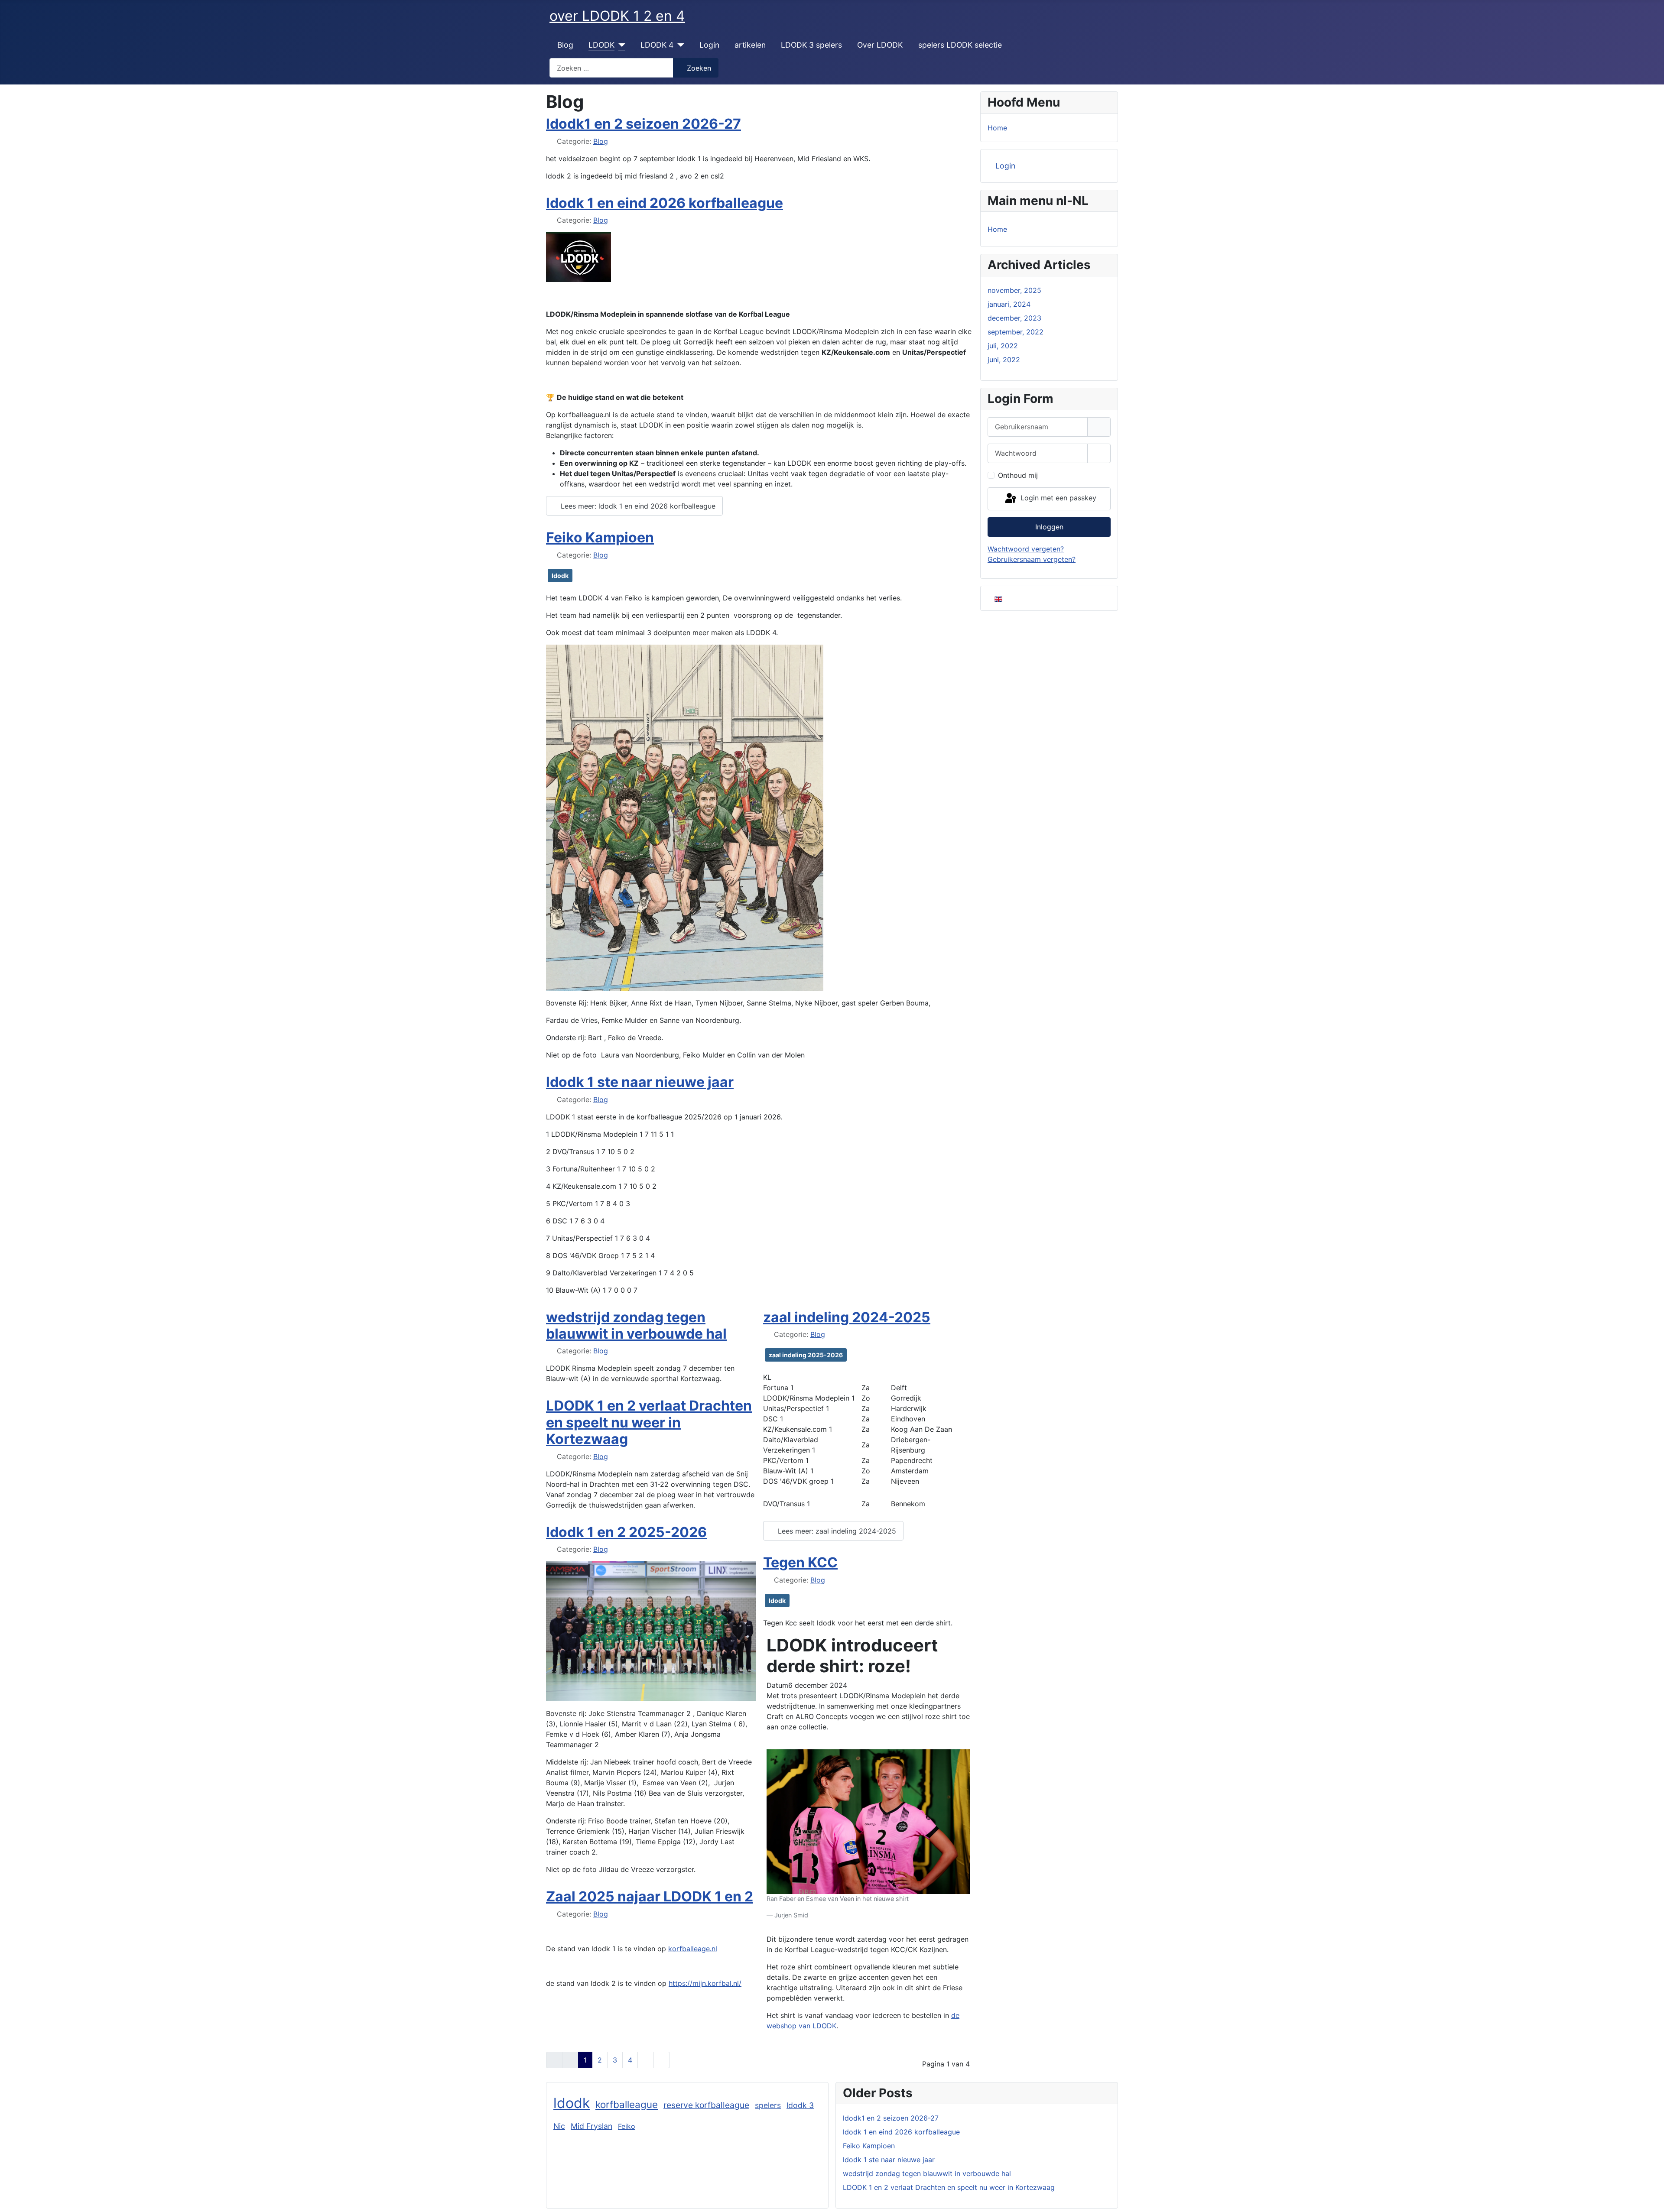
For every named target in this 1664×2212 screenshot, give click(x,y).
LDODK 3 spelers (811, 45)
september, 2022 (1016, 332)
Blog (565, 45)
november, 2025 (1014, 290)
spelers (768, 2105)
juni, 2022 (1004, 360)
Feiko (627, 2126)
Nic (559, 2126)
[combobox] (611, 68)
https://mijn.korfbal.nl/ (705, 1983)
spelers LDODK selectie (960, 45)
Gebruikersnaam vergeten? (1032, 559)
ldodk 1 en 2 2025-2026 (626, 1532)
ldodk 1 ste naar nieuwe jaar (640, 1082)
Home (997, 128)
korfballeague (627, 2104)
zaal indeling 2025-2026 (806, 1355)
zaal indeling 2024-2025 (847, 1317)
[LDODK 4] (679, 45)
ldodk (560, 576)
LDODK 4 (657, 45)
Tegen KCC (800, 1562)
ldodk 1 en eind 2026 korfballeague (665, 203)
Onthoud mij (1018, 475)
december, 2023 (1014, 318)
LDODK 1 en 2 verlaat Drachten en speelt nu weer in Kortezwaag (649, 1422)
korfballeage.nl (693, 1949)
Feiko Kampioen (600, 537)
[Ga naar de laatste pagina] (662, 2060)
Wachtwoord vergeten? (1026, 549)
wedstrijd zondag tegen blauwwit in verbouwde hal (636, 1325)
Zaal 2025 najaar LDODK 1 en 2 (650, 1896)
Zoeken (699, 68)
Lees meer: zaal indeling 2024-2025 (836, 1531)
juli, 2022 (1003, 346)
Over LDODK (880, 45)
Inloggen (1049, 527)
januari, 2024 (1009, 304)
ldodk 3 (800, 2105)
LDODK (601, 45)
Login (709, 45)
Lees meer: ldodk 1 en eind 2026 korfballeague (637, 506)
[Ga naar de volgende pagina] (646, 2060)
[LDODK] (620, 45)
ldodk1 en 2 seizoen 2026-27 (643, 124)
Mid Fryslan (591, 2126)
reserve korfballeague (706, 2105)
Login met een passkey (1057, 498)
